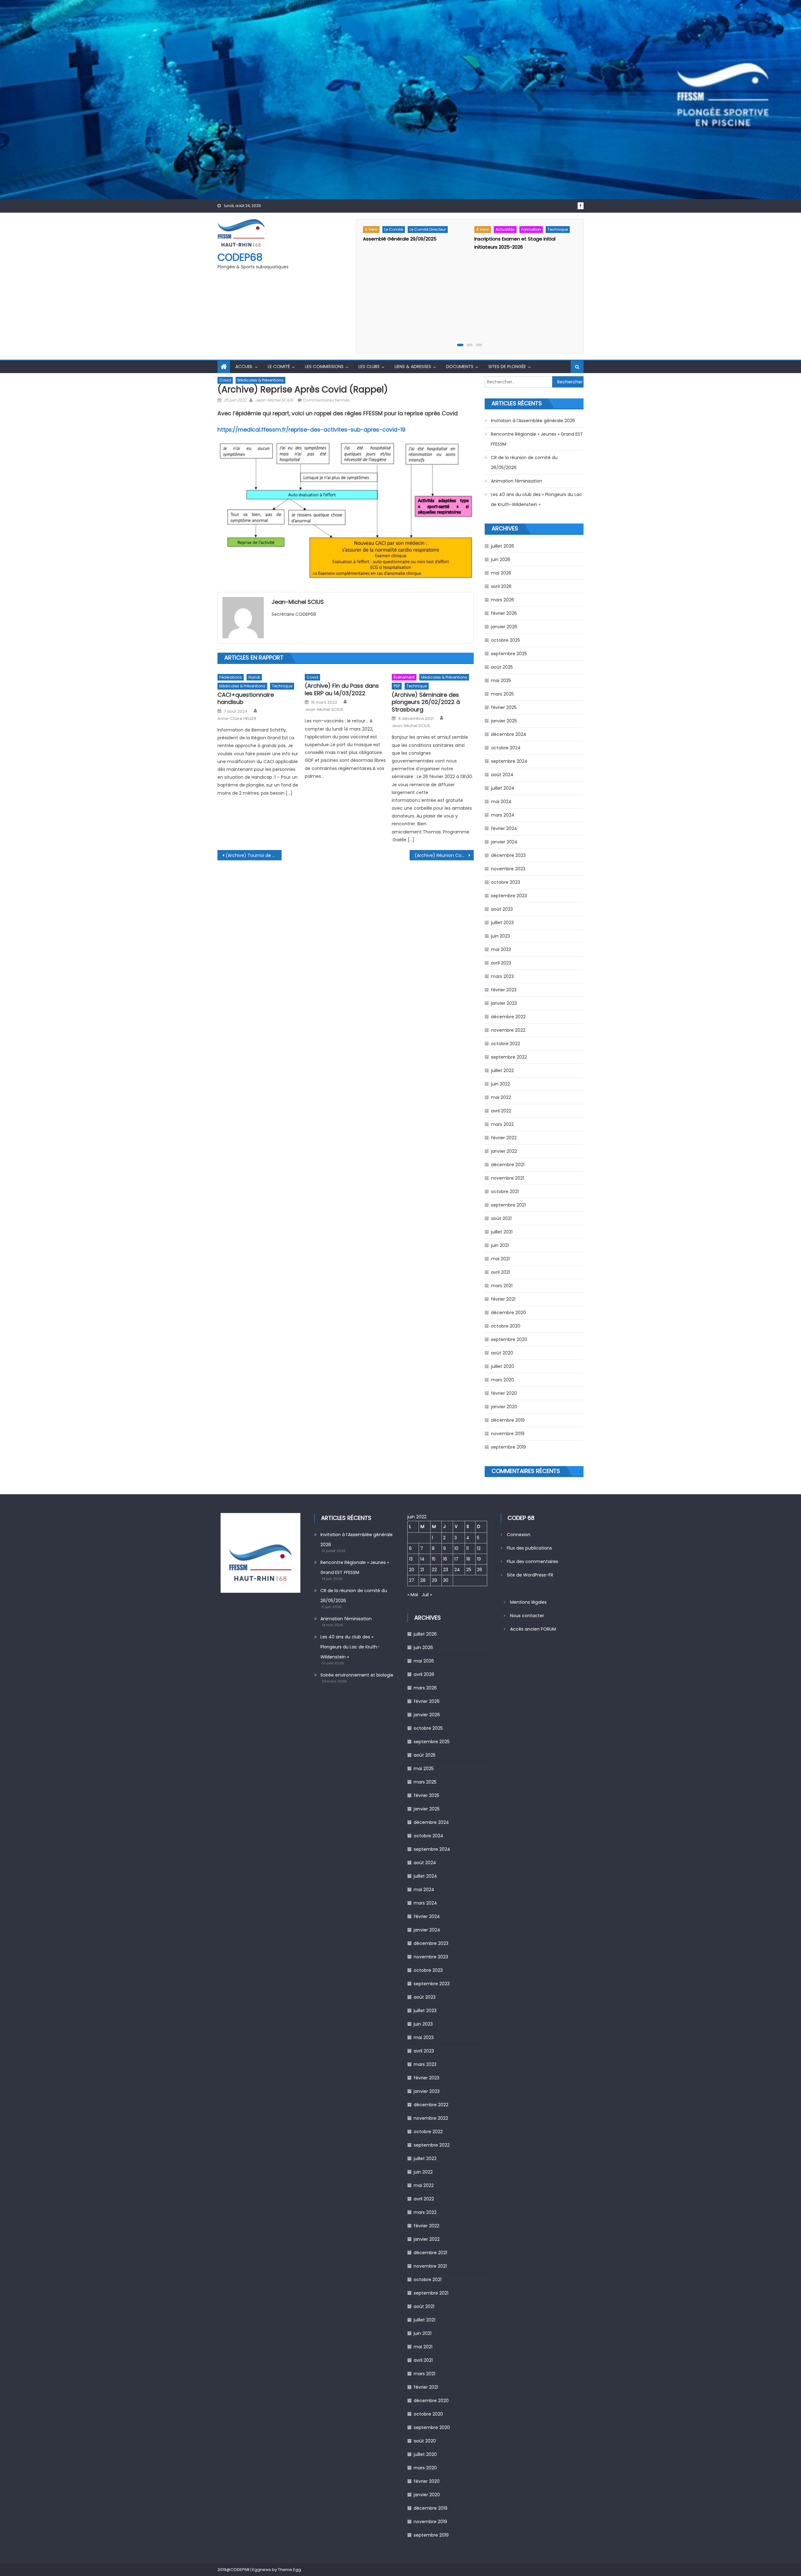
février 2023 (504, 990)
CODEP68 (240, 257)
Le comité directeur (428, 229)
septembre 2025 (509, 654)
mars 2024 (503, 815)
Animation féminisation (517, 481)
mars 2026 (503, 600)
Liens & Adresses (413, 367)
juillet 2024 (503, 788)
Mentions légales (528, 1602)
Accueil (244, 367)
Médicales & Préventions (260, 380)
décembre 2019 (508, 1420)
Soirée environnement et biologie (357, 1675)
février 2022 (504, 1138)
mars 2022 (502, 1124)
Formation (531, 229)
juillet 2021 (502, 1232)
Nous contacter (527, 1616)
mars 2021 (502, 1286)
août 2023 (502, 909)
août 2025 (502, 667)
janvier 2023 (504, 1003)
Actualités (505, 229)
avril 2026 (501, 586)
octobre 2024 (506, 748)
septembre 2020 (509, 1339)
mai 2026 (501, 573)
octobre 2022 (505, 1044)
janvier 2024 (504, 842)
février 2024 (504, 828)
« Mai (413, 1595)
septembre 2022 (509, 1057)
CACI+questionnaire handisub (246, 698)
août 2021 (501, 1218)
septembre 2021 (508, 1205)
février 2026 (504, 613)
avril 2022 (501, 1111)
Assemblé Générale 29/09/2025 (400, 239)
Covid (225, 380)
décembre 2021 (508, 1165)
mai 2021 (500, 1259)
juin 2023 (500, 936)
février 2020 (504, 1393)
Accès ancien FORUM (533, 1629)
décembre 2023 (508, 855)
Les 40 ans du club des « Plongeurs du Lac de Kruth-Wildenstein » (536, 499)
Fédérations (231, 677)
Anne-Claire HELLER (237, 719)
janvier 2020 (504, 1407)
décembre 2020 (508, 1313)
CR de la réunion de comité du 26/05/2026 (524, 463)
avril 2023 (501, 963)
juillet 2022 (502, 1070)
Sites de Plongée (507, 367)
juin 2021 (500, 1245)
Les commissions (324, 367)
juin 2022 (500, 1084)
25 (469, 1570)
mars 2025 (502, 694)
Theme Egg (289, 2570)
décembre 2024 (509, 734)
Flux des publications (529, 1548)
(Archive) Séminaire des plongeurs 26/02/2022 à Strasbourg (426, 702)
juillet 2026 (503, 546)
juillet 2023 (502, 923)
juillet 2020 (503, 1366)
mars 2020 (503, 1380)
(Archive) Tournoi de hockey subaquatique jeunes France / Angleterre (254, 855)
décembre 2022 (508, 1017)
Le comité (394, 229)
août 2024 (502, 775)
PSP (397, 686)
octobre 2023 (505, 882)
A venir (371, 229)
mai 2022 (501, 1097)
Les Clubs (369, 367)
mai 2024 (501, 802)
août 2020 (502, 1353)
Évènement (404, 677)
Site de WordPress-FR (530, 1575)
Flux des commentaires (533, 1561)
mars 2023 (502, 976)
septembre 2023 (509, 896)
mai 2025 (501, 681)
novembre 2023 (508, 869)
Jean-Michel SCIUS (274, 400)
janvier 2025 (504, 721)
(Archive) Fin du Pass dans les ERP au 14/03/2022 (342, 689)
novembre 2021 (508, 1178)
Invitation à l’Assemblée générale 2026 (533, 421)
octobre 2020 (506, 1326)
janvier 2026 (504, 627)
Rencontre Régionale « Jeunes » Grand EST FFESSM (537, 439)
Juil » (427, 1595)
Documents (460, 367)
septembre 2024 (509, 761)
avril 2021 (500, 1272)
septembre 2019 (508, 1447)
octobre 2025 (505, 640)
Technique (558, 229)
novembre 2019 (508, 1434)
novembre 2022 (508, 1030)
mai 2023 (501, 949)
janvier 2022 (504, 1151)
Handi (254, 677)
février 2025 (504, 707)
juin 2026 (501, 559)
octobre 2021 (505, 1192)
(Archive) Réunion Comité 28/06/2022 (444, 855)
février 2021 (503, 1299)
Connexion (519, 1535)
